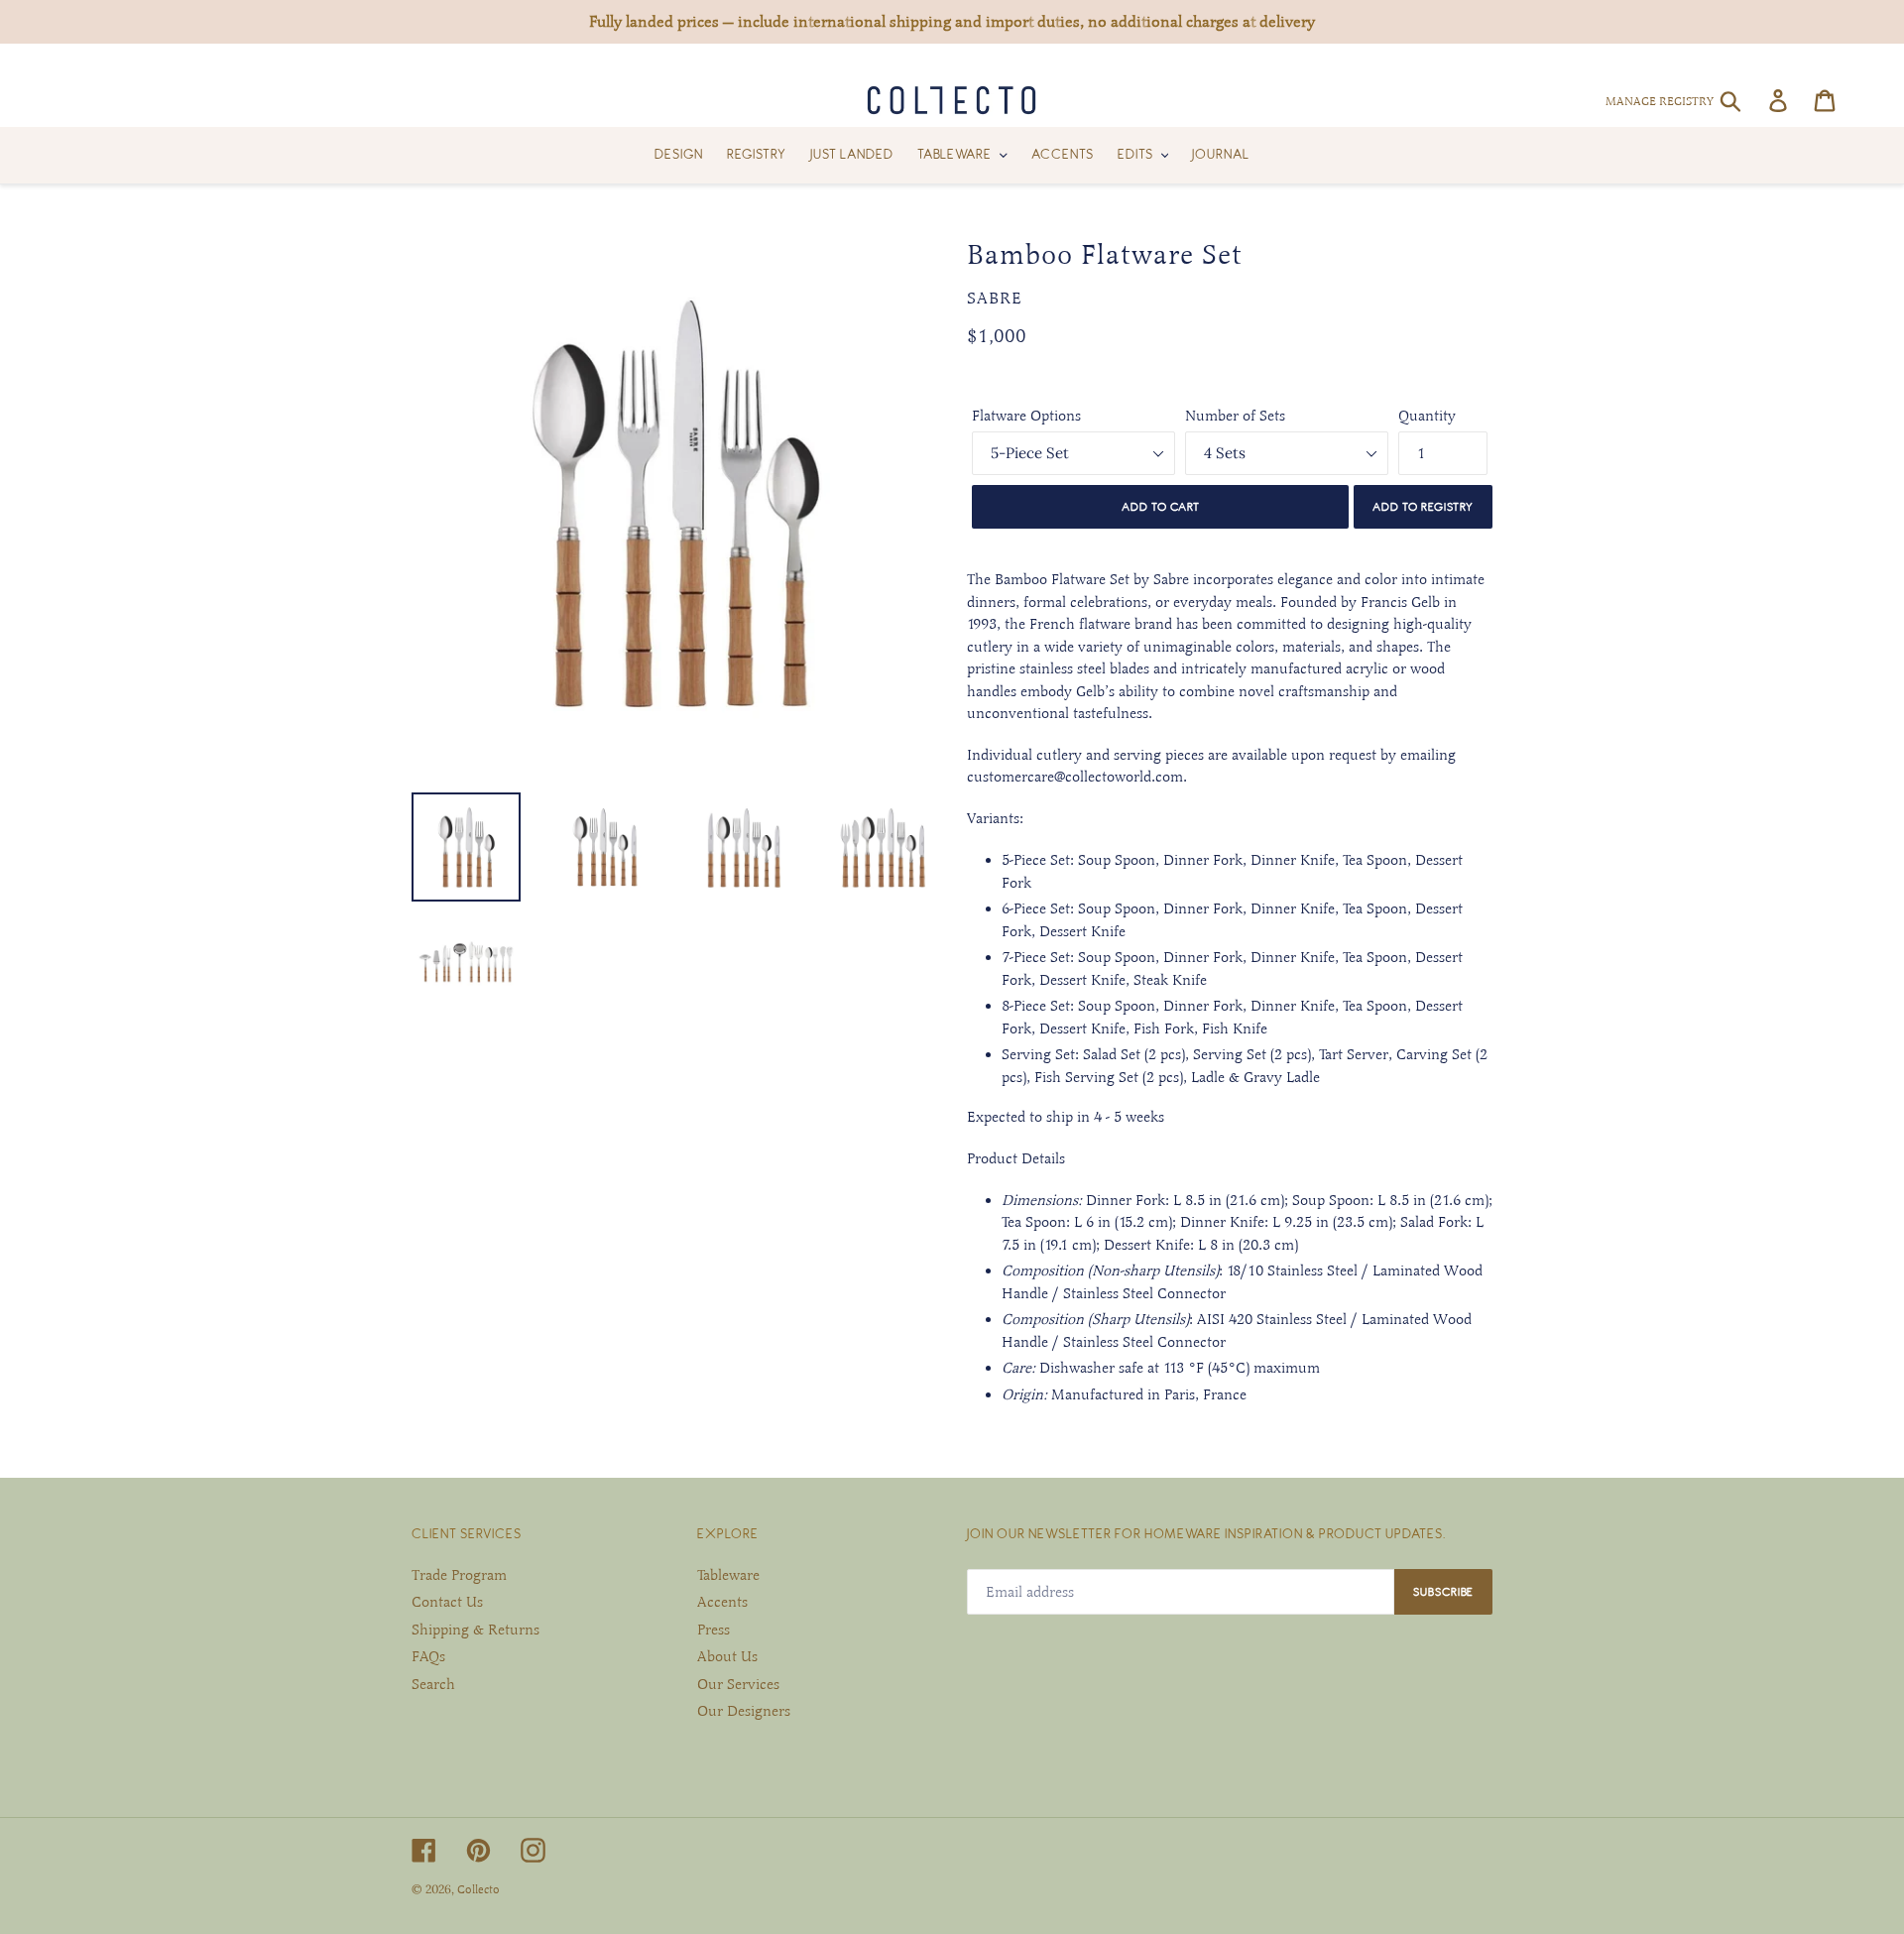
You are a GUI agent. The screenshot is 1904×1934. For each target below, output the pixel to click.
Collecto (478, 1889)
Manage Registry (1660, 101)
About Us (727, 1656)
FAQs (428, 1656)
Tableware (728, 1575)
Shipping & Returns (476, 1630)
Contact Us (447, 1602)
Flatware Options (1026, 416)
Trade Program (459, 1575)
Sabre (995, 299)
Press (714, 1630)
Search (433, 1684)
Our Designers (744, 1711)
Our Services (738, 1684)
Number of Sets (1235, 416)
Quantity (1427, 416)
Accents (722, 1602)
